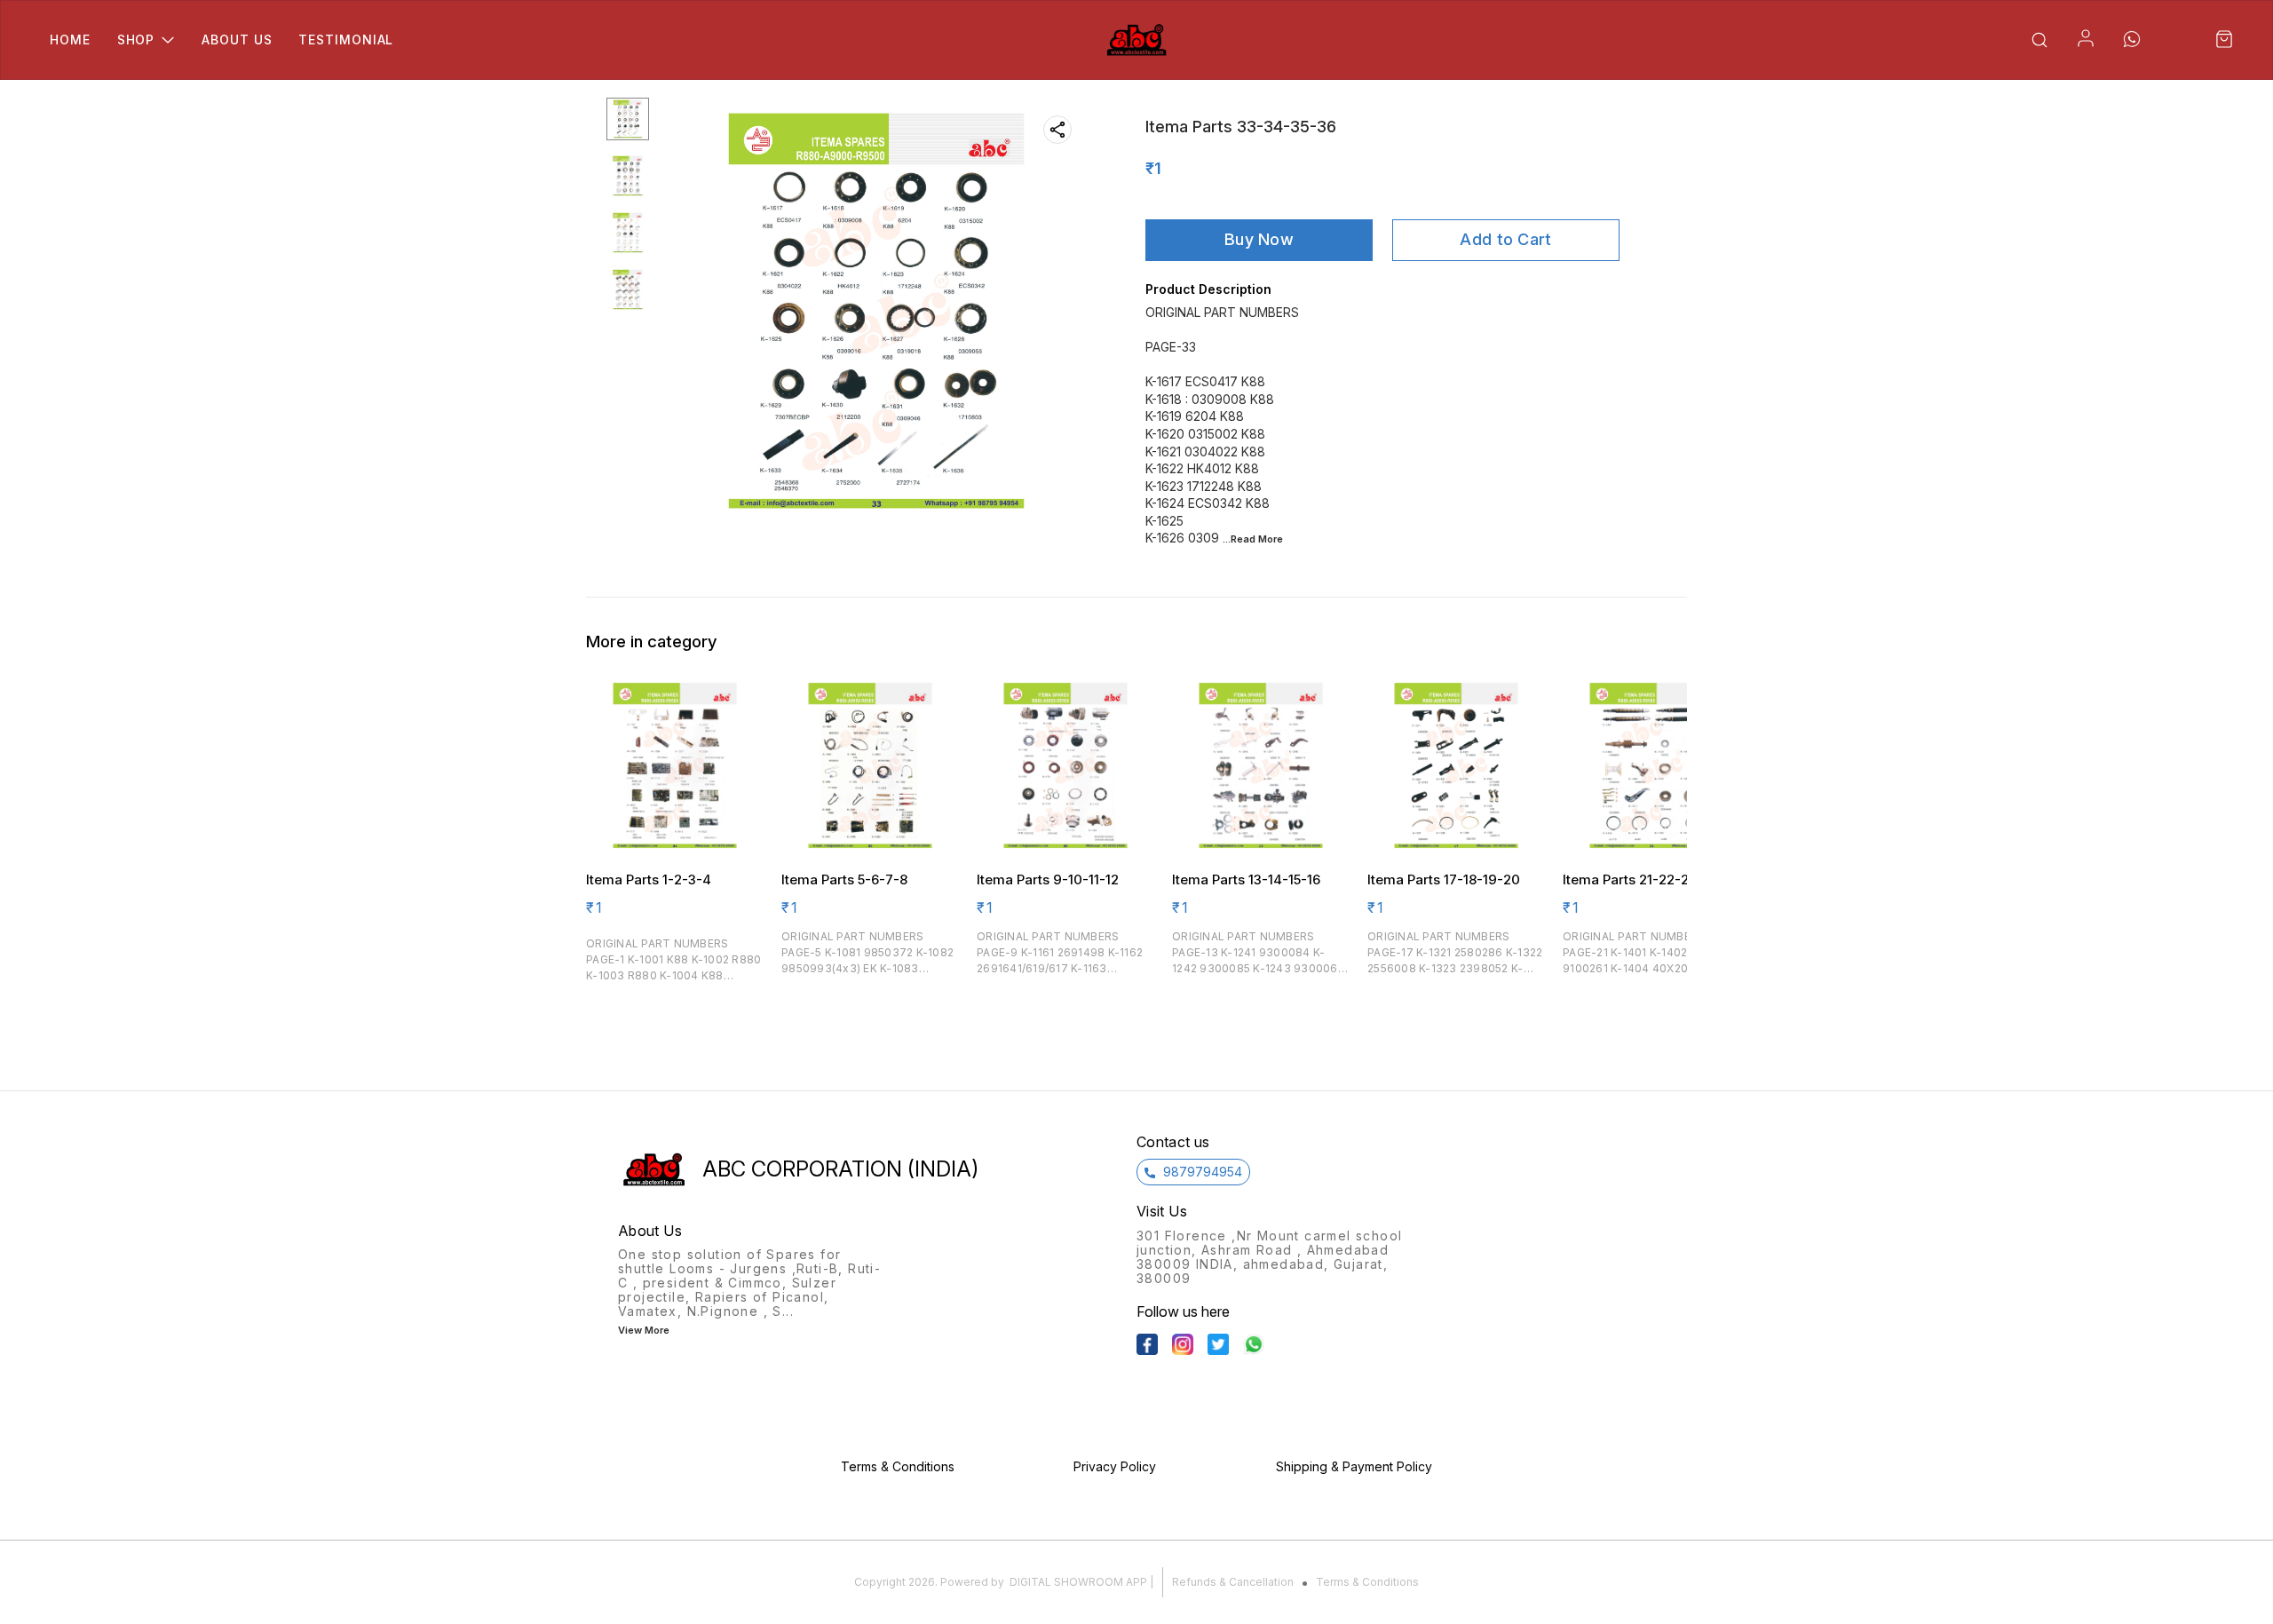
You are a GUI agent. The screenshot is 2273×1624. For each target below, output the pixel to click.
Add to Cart (1505, 239)
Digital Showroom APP (1078, 1582)
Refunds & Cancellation (1233, 1582)
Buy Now (1259, 239)
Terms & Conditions (1367, 1582)
